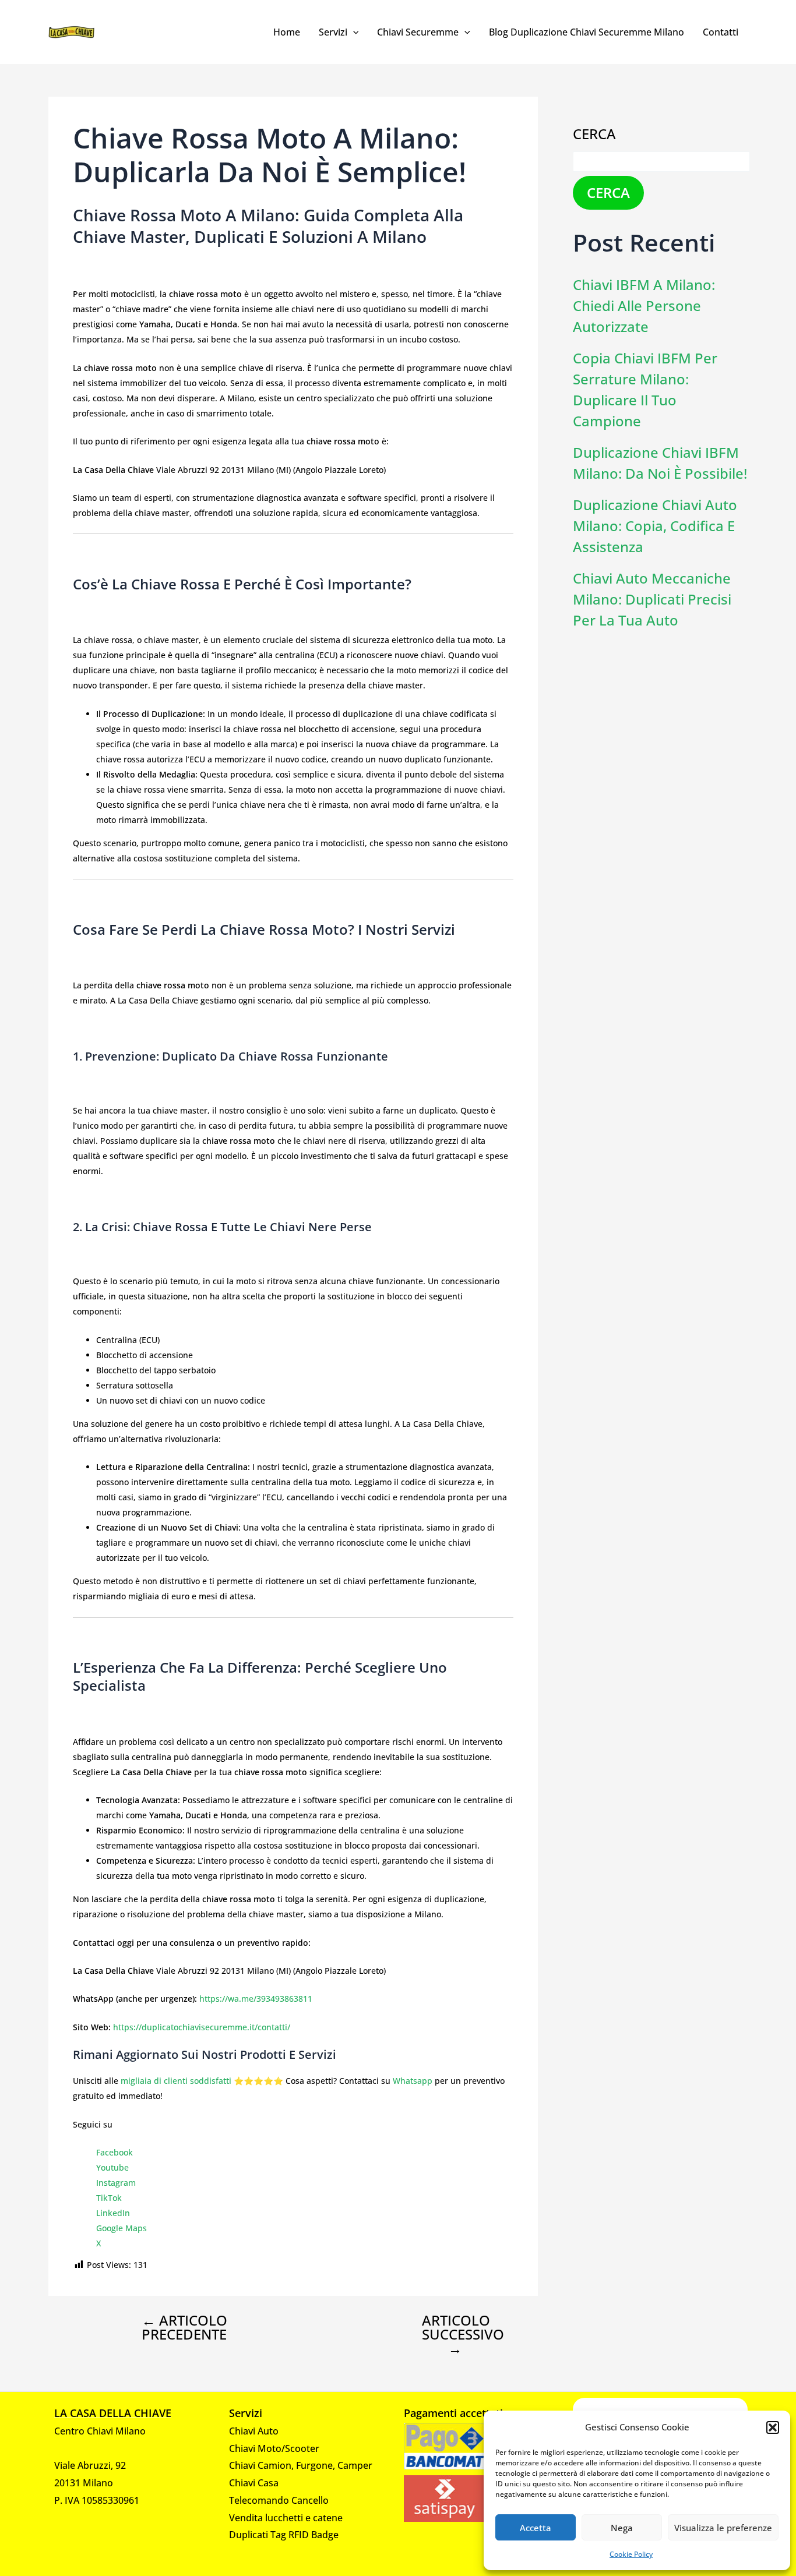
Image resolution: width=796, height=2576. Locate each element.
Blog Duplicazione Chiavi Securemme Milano (587, 32)
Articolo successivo (463, 2334)
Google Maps (121, 2228)
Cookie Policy (631, 2554)
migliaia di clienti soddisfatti (176, 2081)
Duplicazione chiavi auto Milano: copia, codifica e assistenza (655, 526)
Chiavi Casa (254, 2483)
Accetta (536, 2528)
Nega (622, 2528)
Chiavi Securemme (418, 32)
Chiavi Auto (254, 2431)
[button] (773, 2427)
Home (287, 32)
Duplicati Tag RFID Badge (284, 2535)
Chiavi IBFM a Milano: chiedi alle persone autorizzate (644, 305)
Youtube (112, 2167)
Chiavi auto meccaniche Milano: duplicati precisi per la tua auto (652, 599)
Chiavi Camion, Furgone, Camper (301, 2465)
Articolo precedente (184, 2327)
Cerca (594, 134)
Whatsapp (413, 2081)
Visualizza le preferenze (723, 2528)
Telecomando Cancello (279, 2500)
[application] (353, 32)
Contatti (721, 32)
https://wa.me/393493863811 (256, 1999)
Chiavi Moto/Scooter (274, 2448)
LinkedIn (113, 2213)
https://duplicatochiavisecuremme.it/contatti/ (202, 2027)
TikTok (109, 2198)
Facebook (115, 2152)
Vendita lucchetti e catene (286, 2518)
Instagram (116, 2183)
